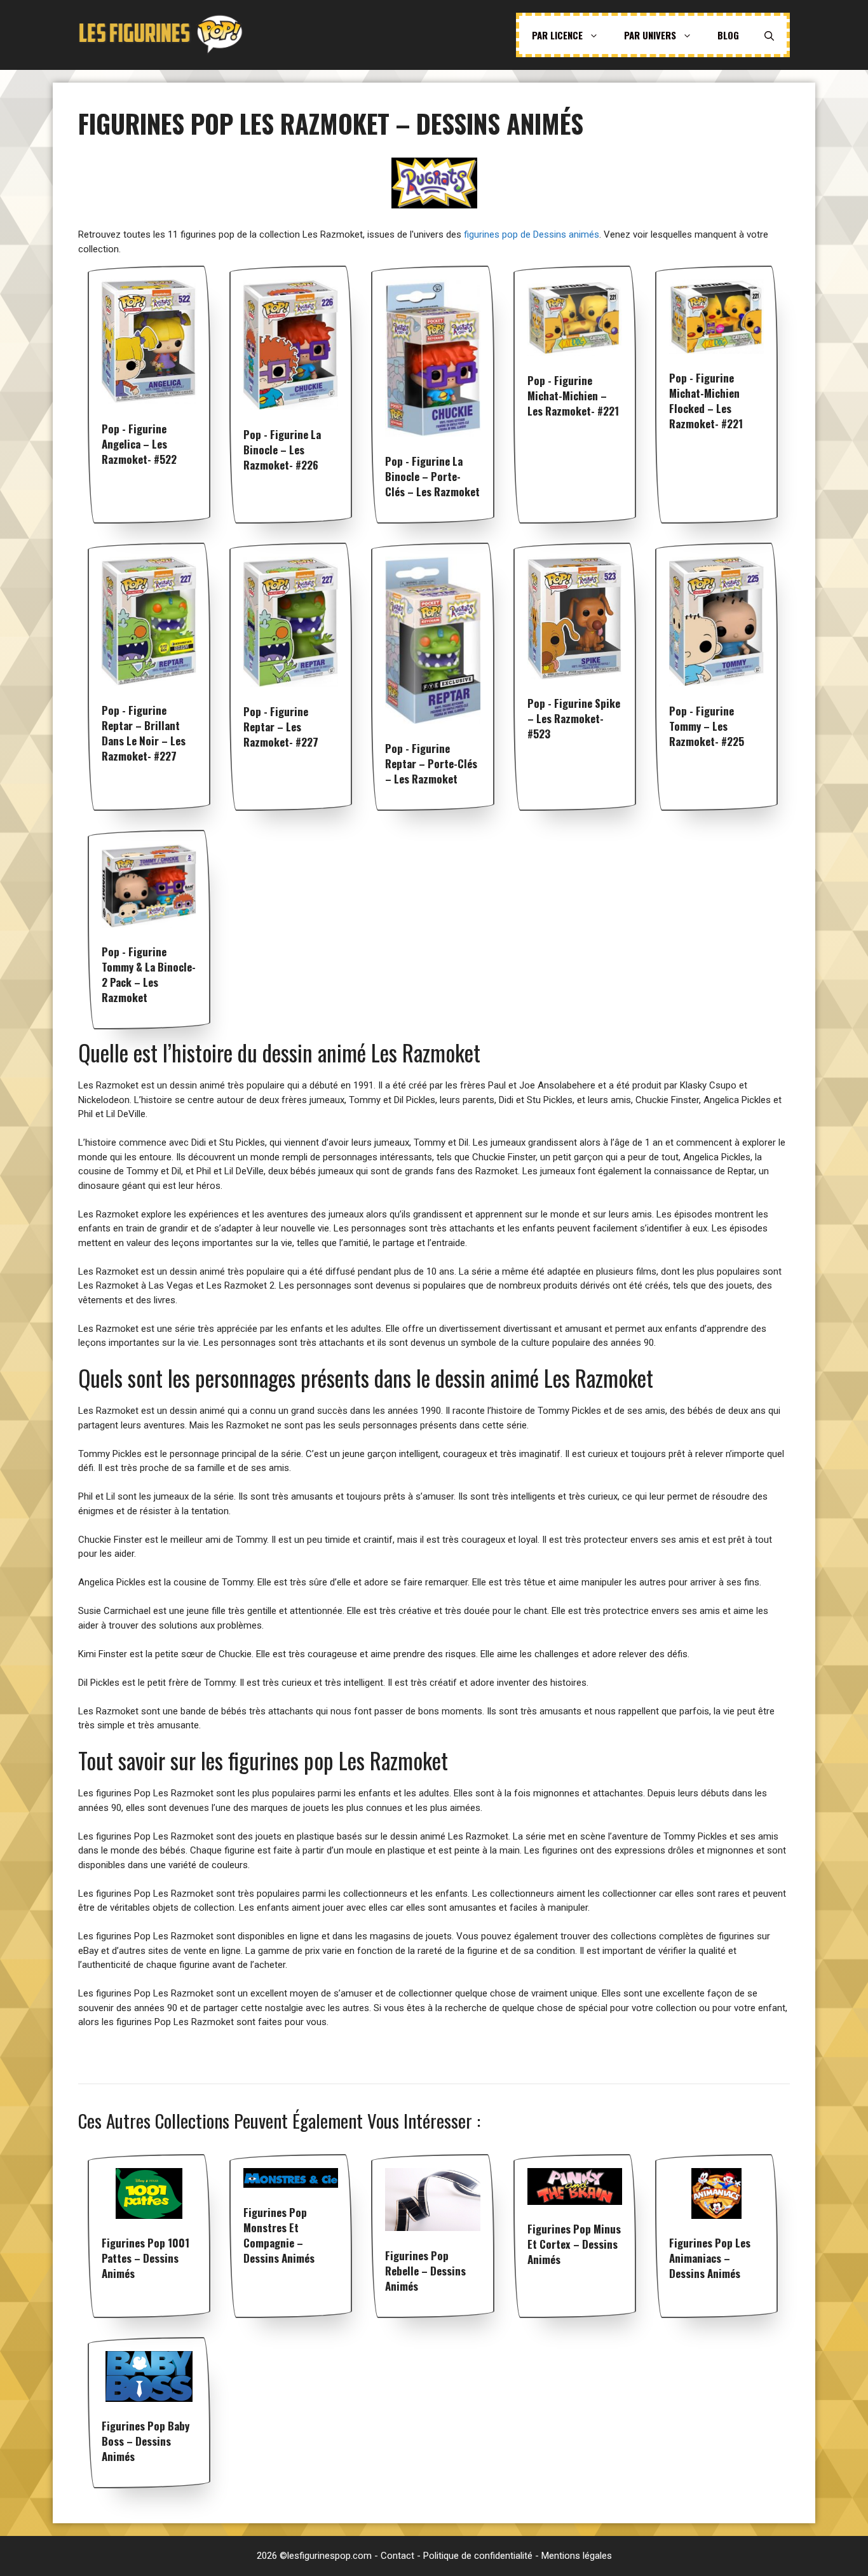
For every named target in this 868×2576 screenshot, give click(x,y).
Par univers (650, 35)
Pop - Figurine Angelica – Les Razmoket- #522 (139, 444)
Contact (397, 2556)
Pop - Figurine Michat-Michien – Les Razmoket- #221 (573, 396)
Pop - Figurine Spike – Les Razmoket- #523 (574, 718)
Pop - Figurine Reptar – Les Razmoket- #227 (281, 727)
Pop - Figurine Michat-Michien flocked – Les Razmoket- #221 (706, 401)
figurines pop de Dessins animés (532, 234)
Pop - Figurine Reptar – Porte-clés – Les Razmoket (431, 763)
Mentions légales (577, 2556)
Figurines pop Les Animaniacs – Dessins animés (710, 2258)
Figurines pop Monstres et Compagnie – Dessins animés (279, 2235)
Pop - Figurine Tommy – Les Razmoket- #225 (707, 726)
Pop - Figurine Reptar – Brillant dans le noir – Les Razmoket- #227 (144, 733)
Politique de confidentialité (478, 2556)
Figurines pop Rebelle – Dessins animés (425, 2271)
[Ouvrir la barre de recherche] (769, 35)
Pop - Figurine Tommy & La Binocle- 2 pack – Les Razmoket (149, 974)
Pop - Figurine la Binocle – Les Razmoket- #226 (282, 450)
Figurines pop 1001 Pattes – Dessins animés (146, 2258)
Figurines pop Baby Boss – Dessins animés (146, 2441)
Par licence (557, 35)
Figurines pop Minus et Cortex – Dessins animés (574, 2244)
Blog (728, 35)
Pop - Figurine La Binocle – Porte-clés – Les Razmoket (432, 476)
